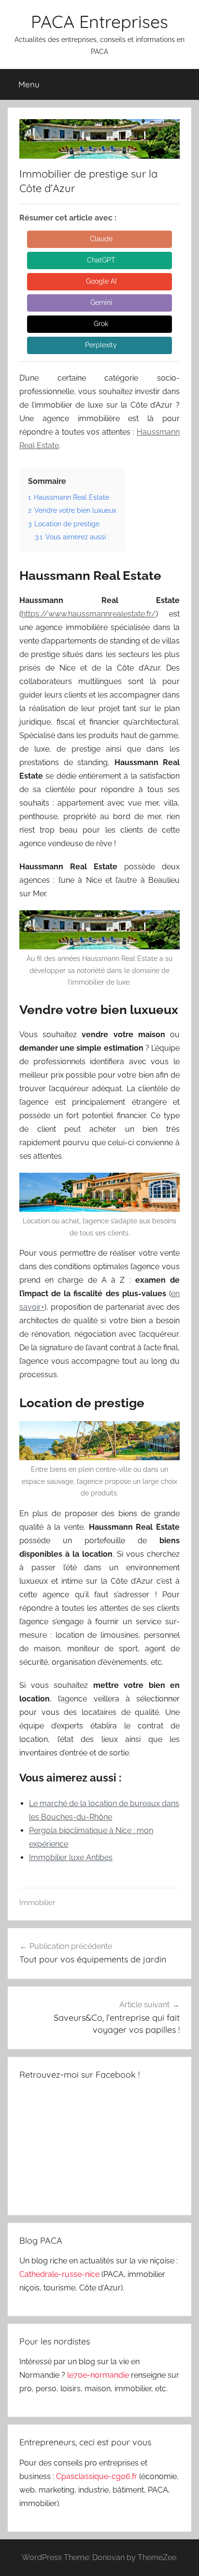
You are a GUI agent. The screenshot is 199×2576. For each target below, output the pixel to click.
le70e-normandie (99, 2375)
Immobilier (37, 1903)
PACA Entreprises (99, 21)
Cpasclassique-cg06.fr (98, 2476)
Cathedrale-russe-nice (60, 2274)
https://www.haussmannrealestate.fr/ (89, 614)
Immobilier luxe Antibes (71, 1857)
